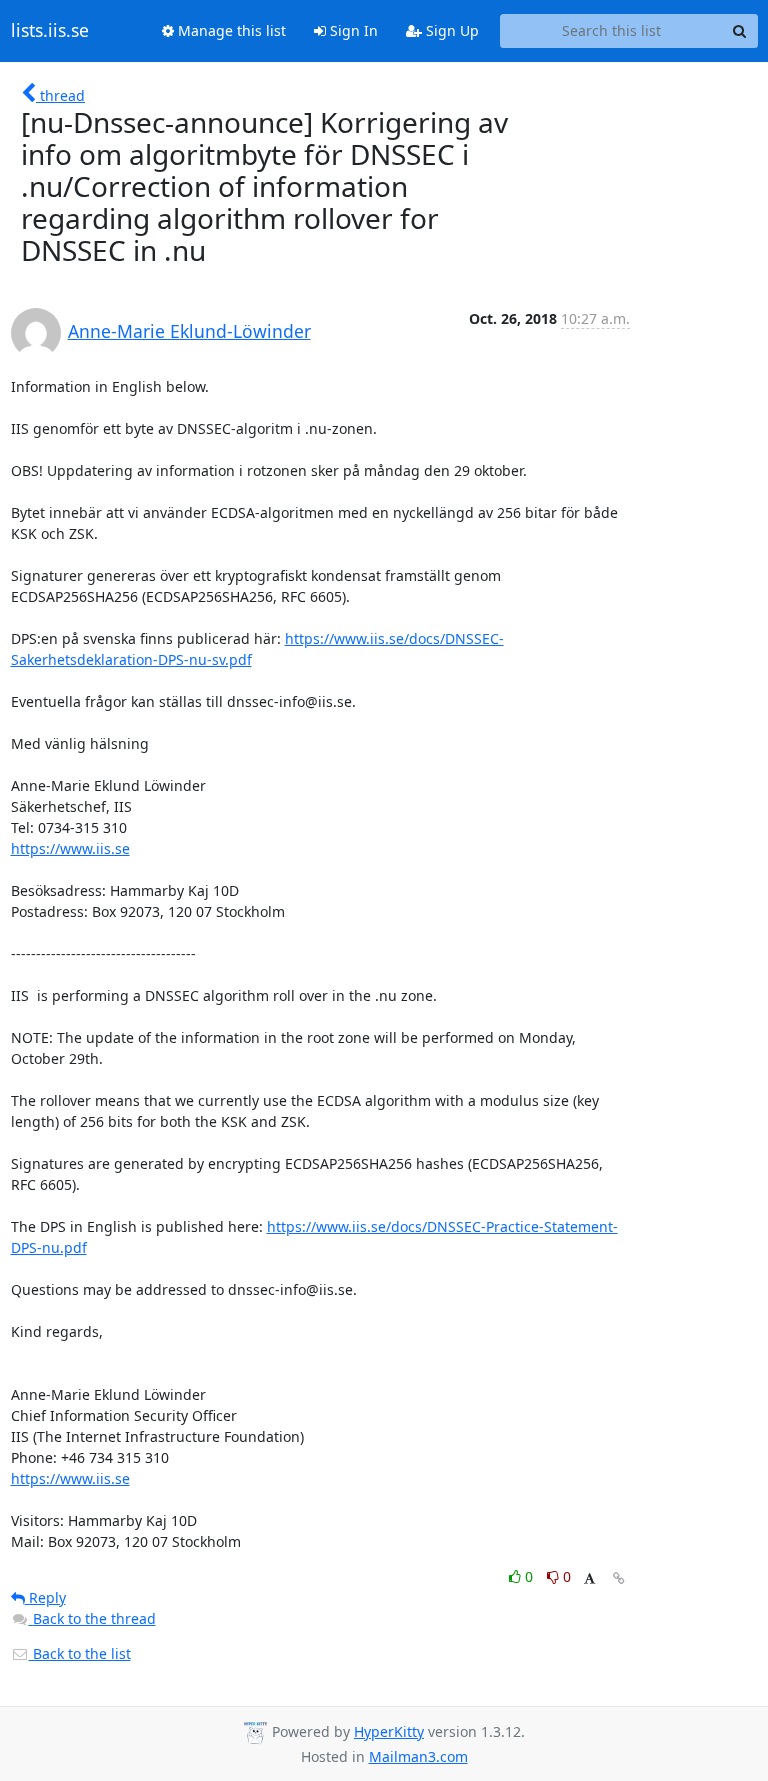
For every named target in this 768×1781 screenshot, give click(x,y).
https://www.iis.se (70, 848)
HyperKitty (389, 1731)
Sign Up (450, 30)
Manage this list (230, 30)
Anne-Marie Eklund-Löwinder (189, 331)
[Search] (740, 31)
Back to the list (80, 1653)
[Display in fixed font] (589, 1579)
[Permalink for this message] (619, 1578)
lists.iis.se (50, 31)
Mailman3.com (418, 1756)
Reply (45, 1597)
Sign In (352, 30)
